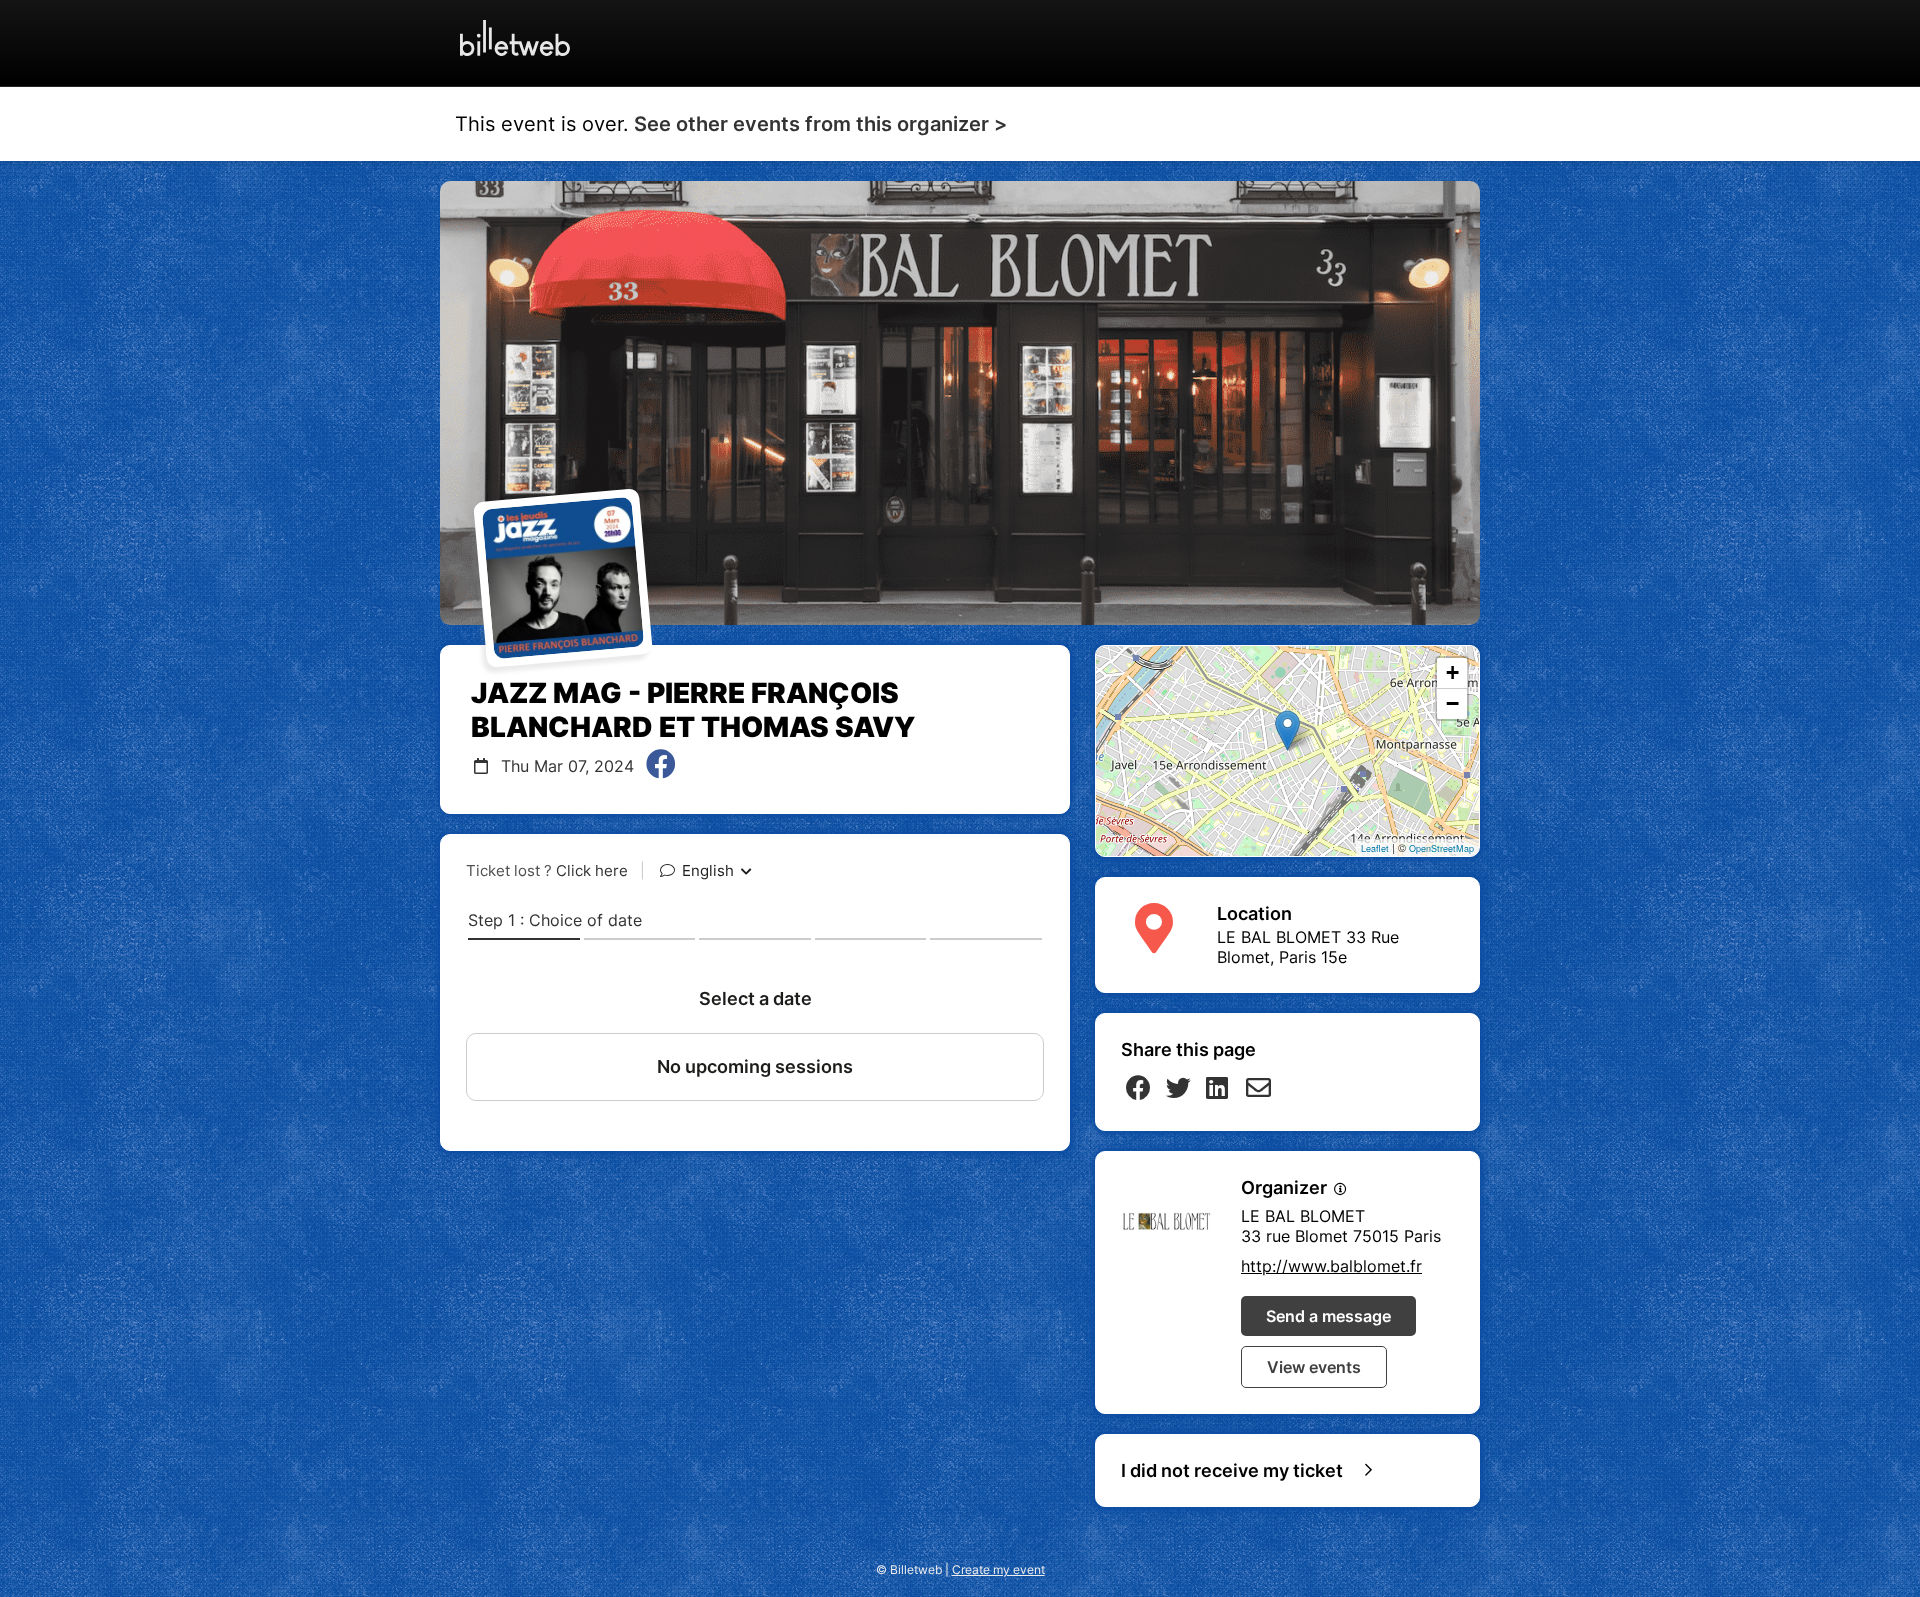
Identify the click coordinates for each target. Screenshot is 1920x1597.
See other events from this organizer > (820, 124)
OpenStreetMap (1441, 848)
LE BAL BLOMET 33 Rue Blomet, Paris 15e (1308, 947)
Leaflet (1375, 848)
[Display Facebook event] (661, 766)
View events (1314, 1367)
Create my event (998, 1569)
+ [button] (1452, 672)
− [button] (1452, 703)
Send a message (1328, 1316)
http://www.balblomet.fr (1331, 1266)
